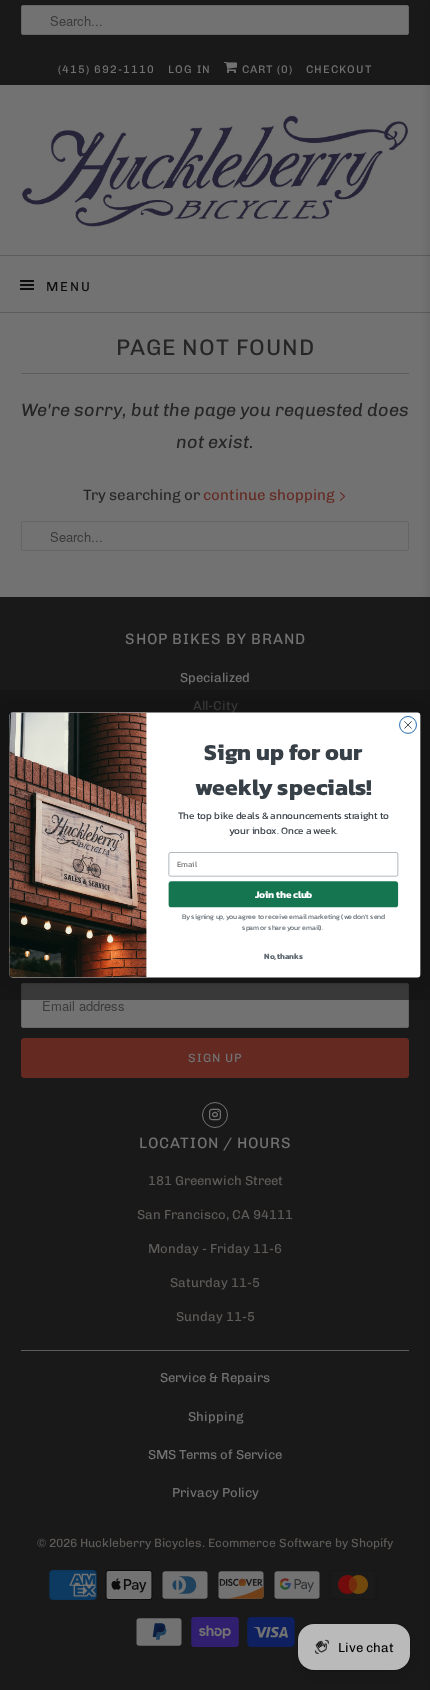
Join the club (283, 894)
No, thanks (283, 956)
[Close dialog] (408, 724)
